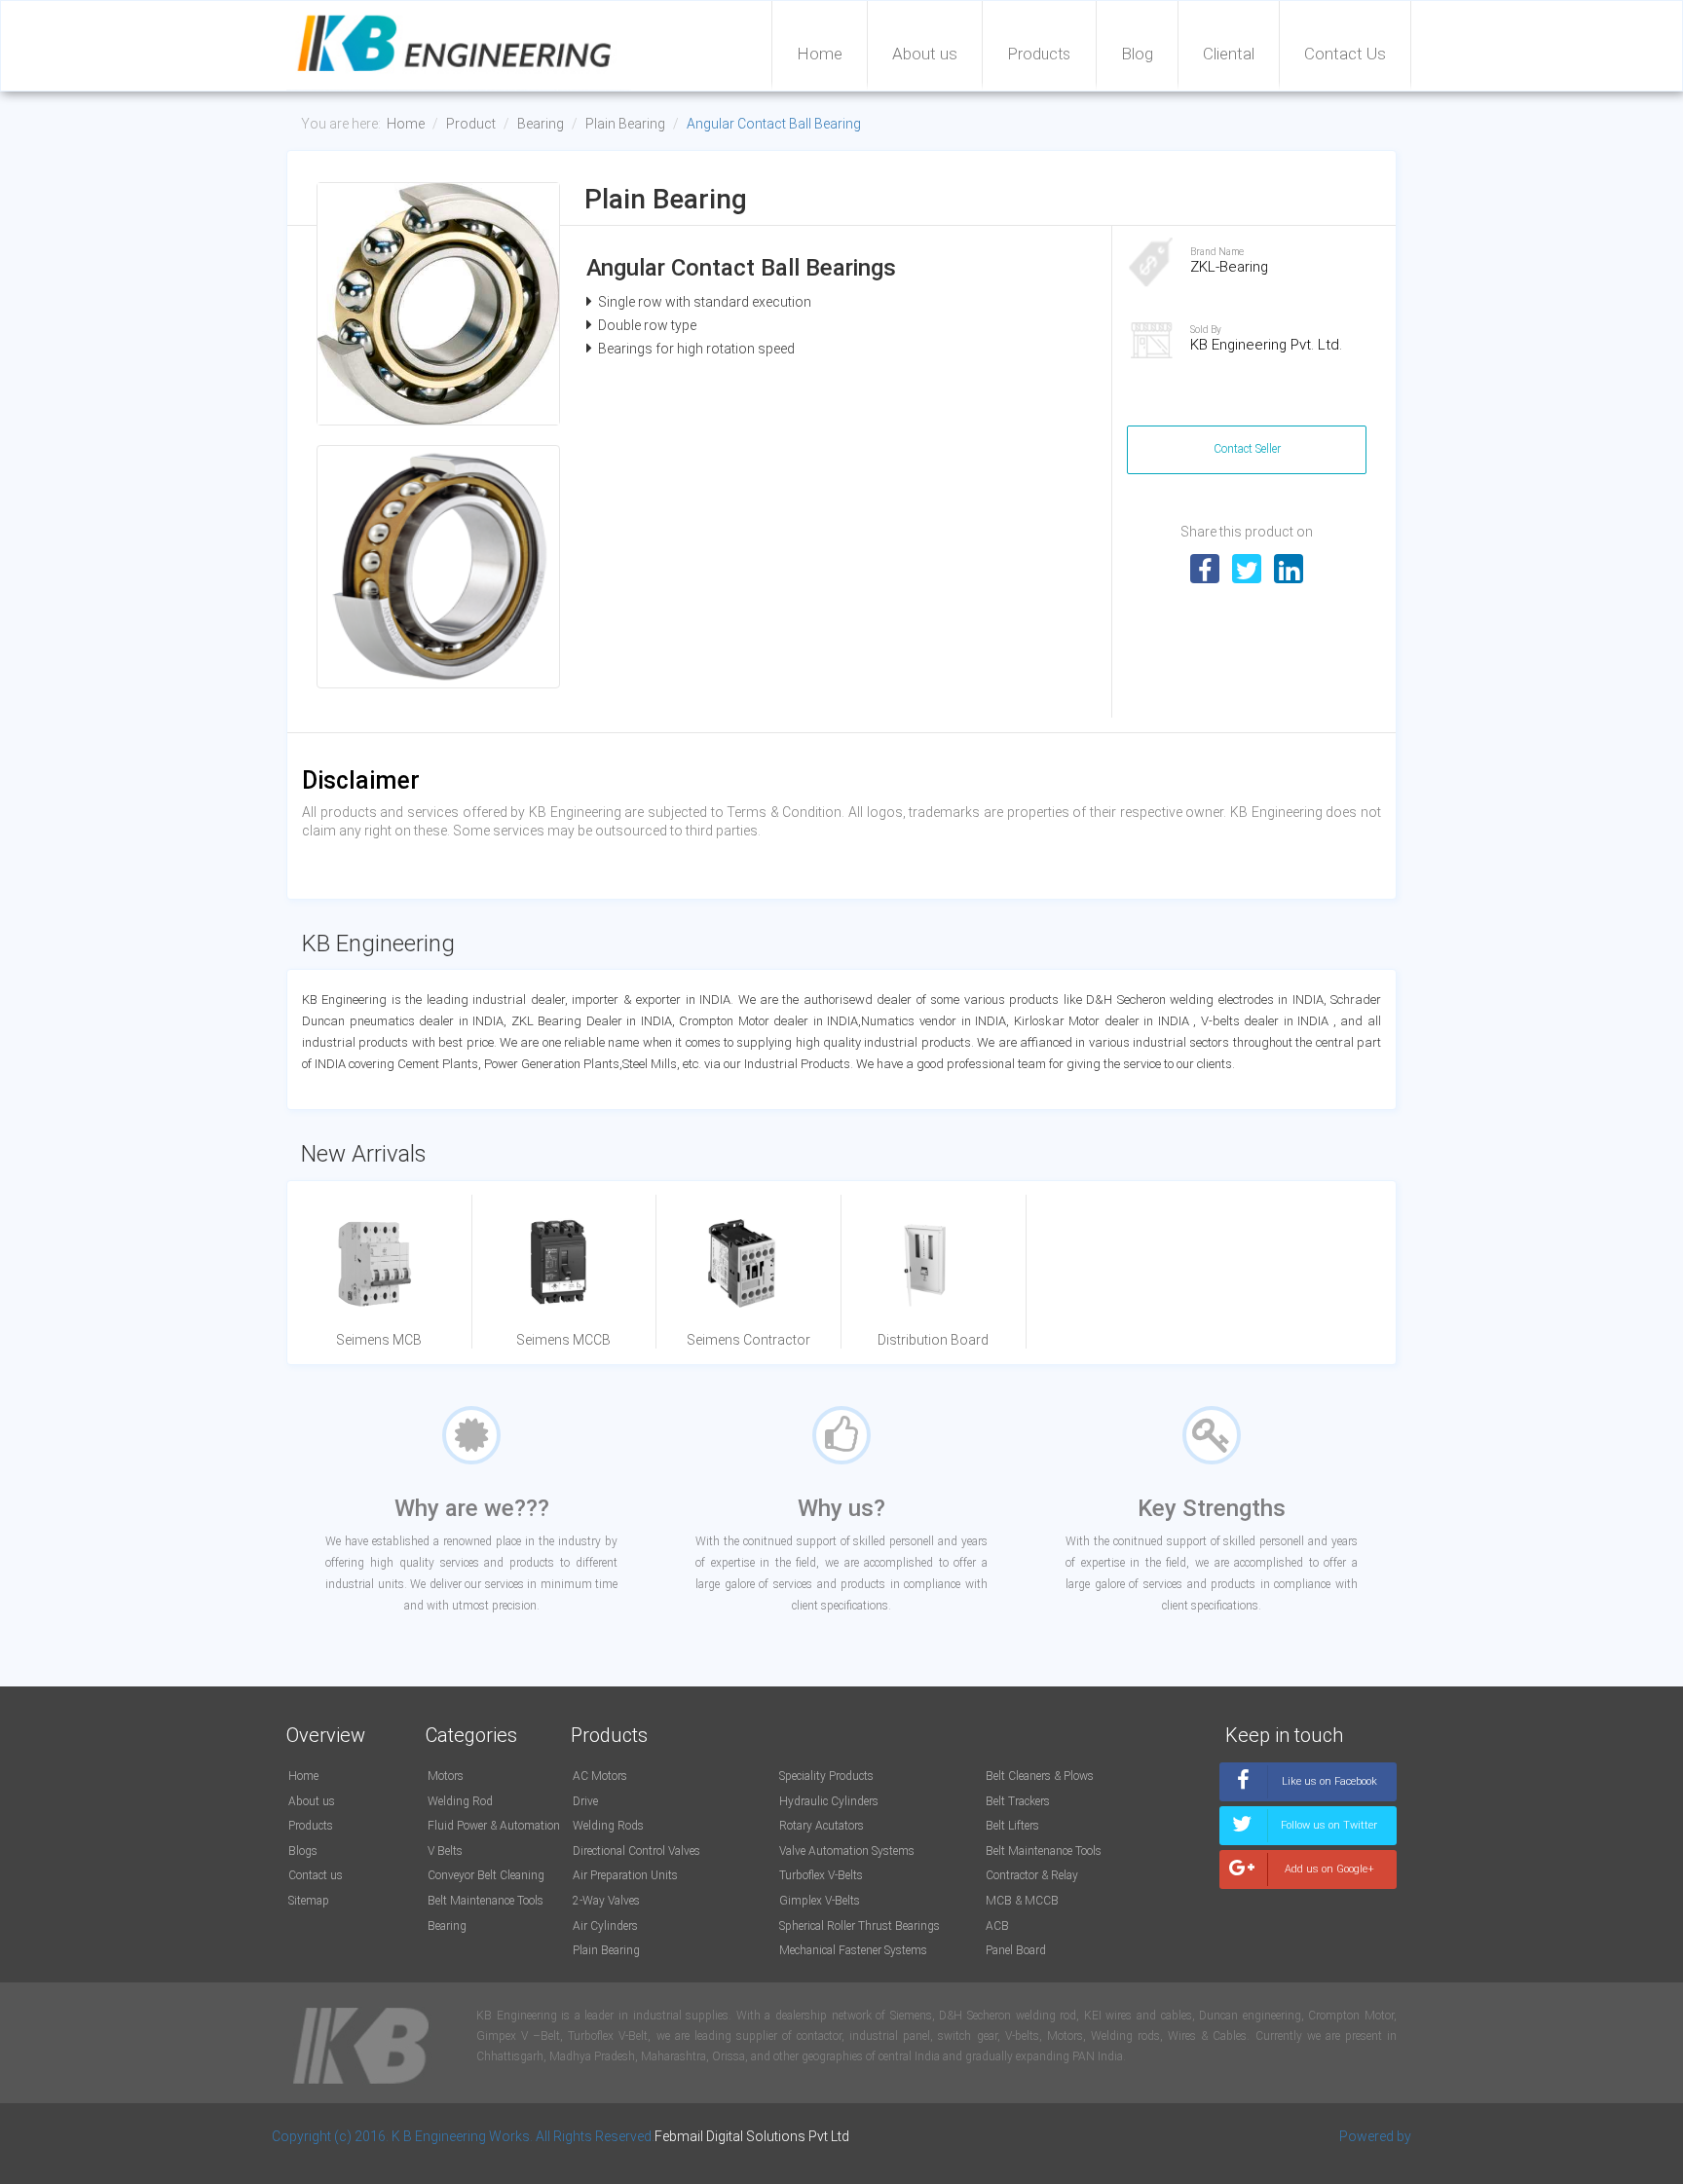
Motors (446, 1776)
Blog (1137, 54)
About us (925, 54)
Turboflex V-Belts (821, 1875)
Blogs (303, 1851)
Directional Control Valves (636, 1851)
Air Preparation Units (625, 1875)
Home (820, 54)
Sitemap (309, 1901)
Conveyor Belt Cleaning (486, 1875)
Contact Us (1345, 54)
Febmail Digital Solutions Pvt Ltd (752, 2136)
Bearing (541, 124)
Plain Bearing (625, 124)
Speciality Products (826, 1776)
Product (471, 124)
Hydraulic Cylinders (829, 1801)
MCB (999, 1901)
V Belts (445, 1851)
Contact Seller (1247, 449)
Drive (585, 1801)
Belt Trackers (1018, 1801)
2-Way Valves (606, 1901)
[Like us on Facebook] (1308, 1795)
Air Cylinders (605, 1926)
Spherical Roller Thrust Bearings (860, 1926)
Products (1039, 54)
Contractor (1012, 1875)
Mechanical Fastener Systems (853, 1950)
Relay (1065, 1875)
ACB (997, 1926)
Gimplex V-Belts (820, 1901)
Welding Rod (460, 1801)
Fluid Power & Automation (494, 1826)
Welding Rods (608, 1826)
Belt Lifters (1012, 1826)
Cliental (1229, 54)
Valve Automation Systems (847, 1851)
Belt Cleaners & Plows (1040, 1776)
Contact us (316, 1875)
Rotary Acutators (822, 1826)
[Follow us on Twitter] (1308, 1839)
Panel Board (1016, 1950)
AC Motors (600, 1776)
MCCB (1042, 1901)
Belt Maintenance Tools (486, 1901)
